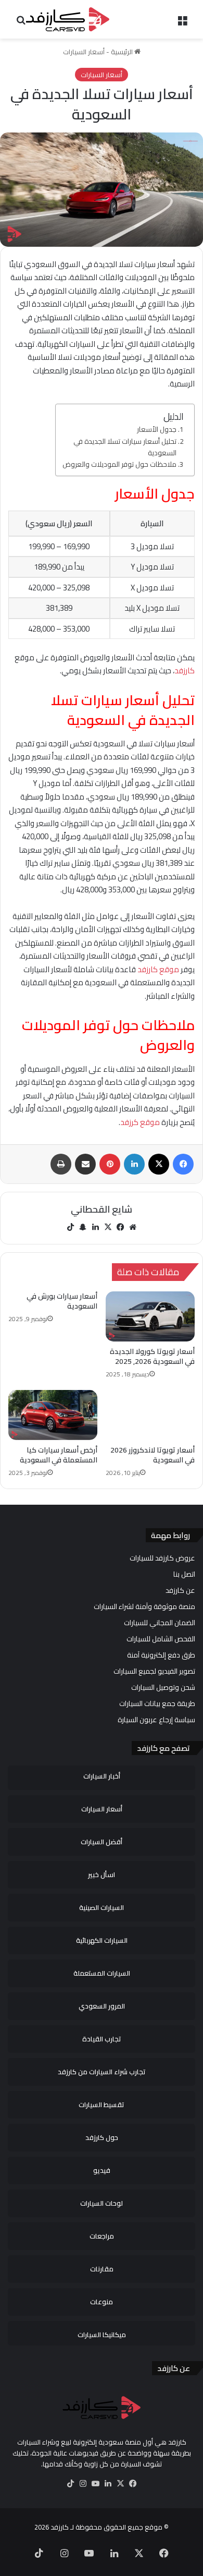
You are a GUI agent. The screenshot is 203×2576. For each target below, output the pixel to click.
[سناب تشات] (83, 1227)
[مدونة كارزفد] (68, 19)
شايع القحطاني (102, 1209)
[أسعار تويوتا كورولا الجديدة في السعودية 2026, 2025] (150, 1316)
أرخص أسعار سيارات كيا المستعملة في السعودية (59, 1455)
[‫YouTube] (95, 2484)
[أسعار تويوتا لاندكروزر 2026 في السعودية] (150, 1415)
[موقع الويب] (133, 1227)
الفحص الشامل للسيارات (161, 1639)
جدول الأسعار (157, 430)
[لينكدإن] (95, 1227)
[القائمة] (182, 23)
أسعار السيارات (84, 52)
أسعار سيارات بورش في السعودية (62, 1301)
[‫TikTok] (70, 1227)
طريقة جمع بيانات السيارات (157, 1703)
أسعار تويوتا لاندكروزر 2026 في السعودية (153, 1455)
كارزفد (185, 670)
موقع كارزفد (158, 969)
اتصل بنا (184, 1574)
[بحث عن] (21, 23)
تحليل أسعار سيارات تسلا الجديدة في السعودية (125, 447)
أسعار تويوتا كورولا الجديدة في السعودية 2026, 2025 (152, 1356)
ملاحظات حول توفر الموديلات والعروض (119, 465)
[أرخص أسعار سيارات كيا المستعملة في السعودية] (53, 1415)
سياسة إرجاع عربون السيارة (156, 1720)
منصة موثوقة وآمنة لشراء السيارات (144, 1606)
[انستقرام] (83, 2484)
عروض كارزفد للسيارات (162, 1558)
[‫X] (108, 1227)
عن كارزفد (180, 1590)
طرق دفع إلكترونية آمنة (161, 1655)
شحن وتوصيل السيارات (163, 1687)
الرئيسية (123, 52)
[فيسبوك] (120, 1227)
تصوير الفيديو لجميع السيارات (154, 1671)
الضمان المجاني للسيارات (160, 1623)
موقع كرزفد (140, 1122)
